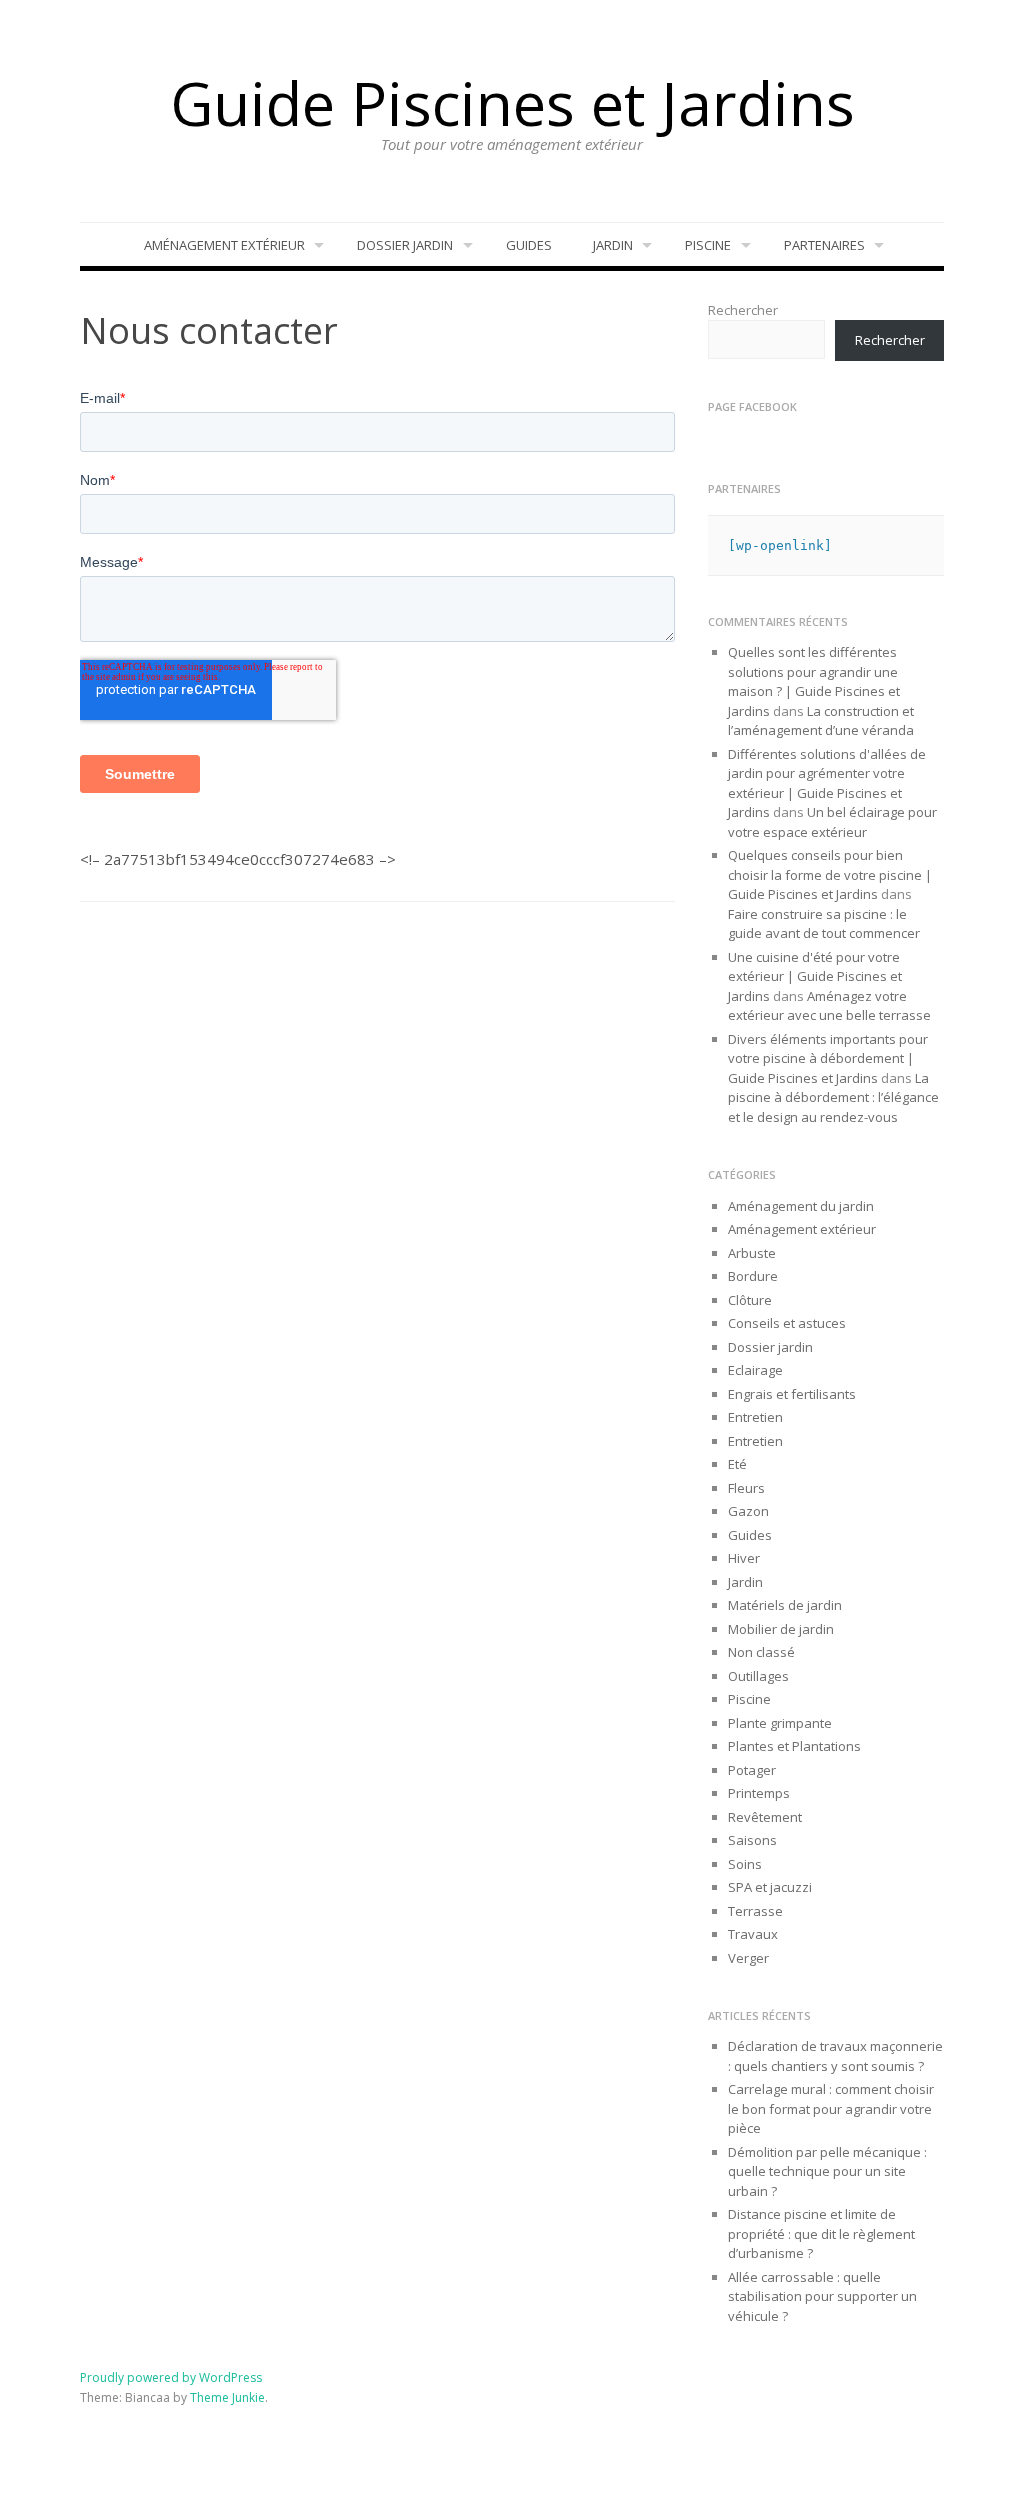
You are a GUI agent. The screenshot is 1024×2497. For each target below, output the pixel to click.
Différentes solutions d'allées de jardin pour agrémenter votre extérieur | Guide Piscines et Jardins (827, 783)
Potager (752, 1770)
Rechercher (743, 310)
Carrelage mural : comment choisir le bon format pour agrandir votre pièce (831, 2108)
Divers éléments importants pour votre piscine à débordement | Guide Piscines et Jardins (828, 1058)
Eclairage (755, 1370)
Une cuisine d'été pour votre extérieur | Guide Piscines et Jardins (815, 976)
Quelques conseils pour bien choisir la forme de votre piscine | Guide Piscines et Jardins (830, 874)
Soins (745, 1864)
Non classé (761, 1652)
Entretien (755, 1417)
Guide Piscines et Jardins (512, 103)
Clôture (750, 1300)
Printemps (759, 1793)
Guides (529, 245)
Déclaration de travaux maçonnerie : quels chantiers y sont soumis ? (835, 2056)
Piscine (708, 245)
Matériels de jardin (785, 1605)
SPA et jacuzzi (770, 1887)
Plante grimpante (780, 1723)
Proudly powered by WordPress (171, 2377)
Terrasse (755, 1911)
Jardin (613, 245)
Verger (748, 1958)
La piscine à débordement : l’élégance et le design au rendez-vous (833, 1097)
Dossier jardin (405, 245)
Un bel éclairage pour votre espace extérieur (832, 822)
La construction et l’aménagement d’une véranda (821, 721)
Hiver (744, 1558)
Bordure (753, 1276)
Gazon (748, 1511)
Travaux (753, 1934)
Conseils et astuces (787, 1323)
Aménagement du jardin (801, 1206)
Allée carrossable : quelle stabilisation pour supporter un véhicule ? (822, 2296)
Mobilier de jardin (781, 1629)
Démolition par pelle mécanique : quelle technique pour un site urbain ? (827, 2171)
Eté (737, 1464)
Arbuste (752, 1253)
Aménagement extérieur (224, 245)
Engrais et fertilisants (792, 1394)
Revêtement (765, 1817)
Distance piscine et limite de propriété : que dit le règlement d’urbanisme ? (821, 2233)
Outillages (758, 1676)
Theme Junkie (227, 2397)
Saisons (752, 1840)
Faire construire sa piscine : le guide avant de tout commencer (825, 924)
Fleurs (746, 1488)
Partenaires (824, 245)
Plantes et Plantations (794, 1746)
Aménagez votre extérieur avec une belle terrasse (829, 1006)
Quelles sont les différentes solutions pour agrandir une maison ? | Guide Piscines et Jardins (814, 681)
